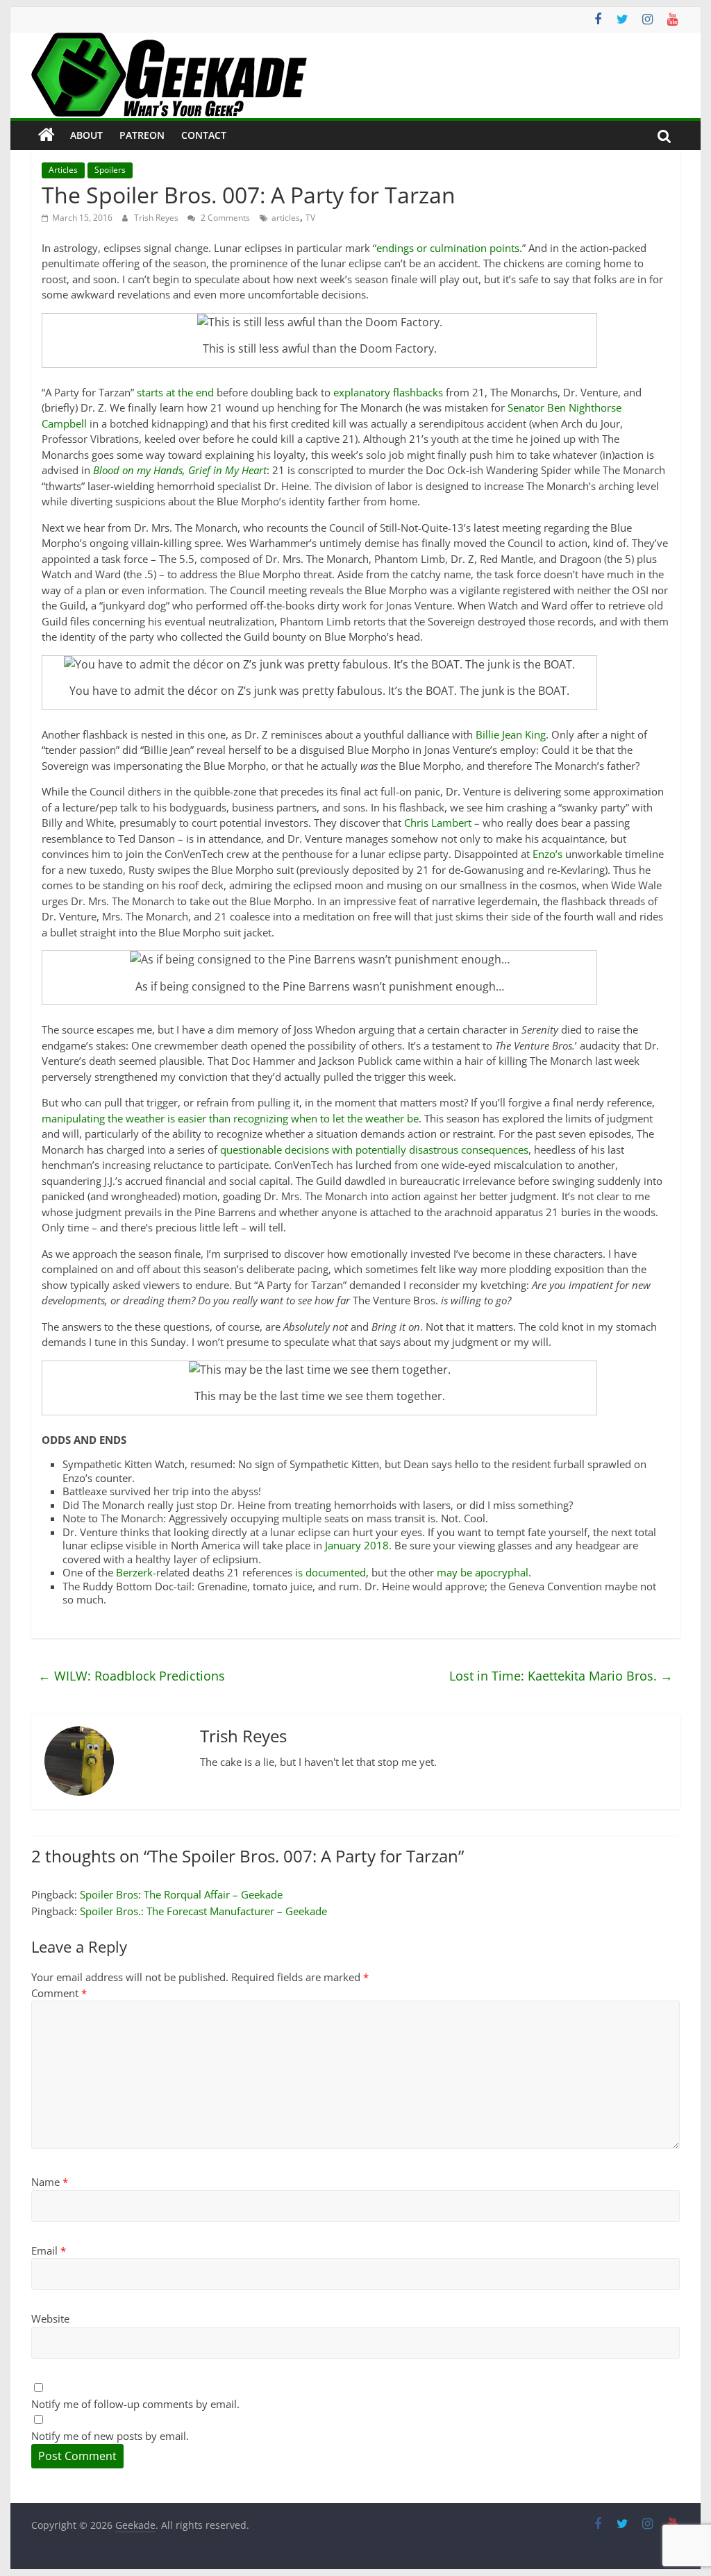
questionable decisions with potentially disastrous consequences (374, 1150)
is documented (331, 1572)
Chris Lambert (438, 823)
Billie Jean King (511, 734)
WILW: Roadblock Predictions (132, 1676)
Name (50, 2182)
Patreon (142, 135)
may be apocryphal (483, 1572)
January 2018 (357, 1545)
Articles (63, 170)
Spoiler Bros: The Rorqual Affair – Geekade (181, 1894)
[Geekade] (47, 135)
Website (50, 2318)
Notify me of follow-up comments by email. (135, 2404)
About (86, 135)
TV (310, 218)
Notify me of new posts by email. (110, 2436)
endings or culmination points (448, 248)
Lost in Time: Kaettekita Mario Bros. (561, 1676)
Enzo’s (547, 854)
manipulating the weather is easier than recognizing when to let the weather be (230, 1118)
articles (286, 218)
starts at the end (175, 392)
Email (49, 2250)
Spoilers (110, 170)
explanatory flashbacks (388, 392)
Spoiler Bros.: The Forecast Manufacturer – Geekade (203, 1911)
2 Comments (224, 218)
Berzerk (134, 1572)
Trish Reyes (157, 218)
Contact (204, 135)
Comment (59, 1993)
